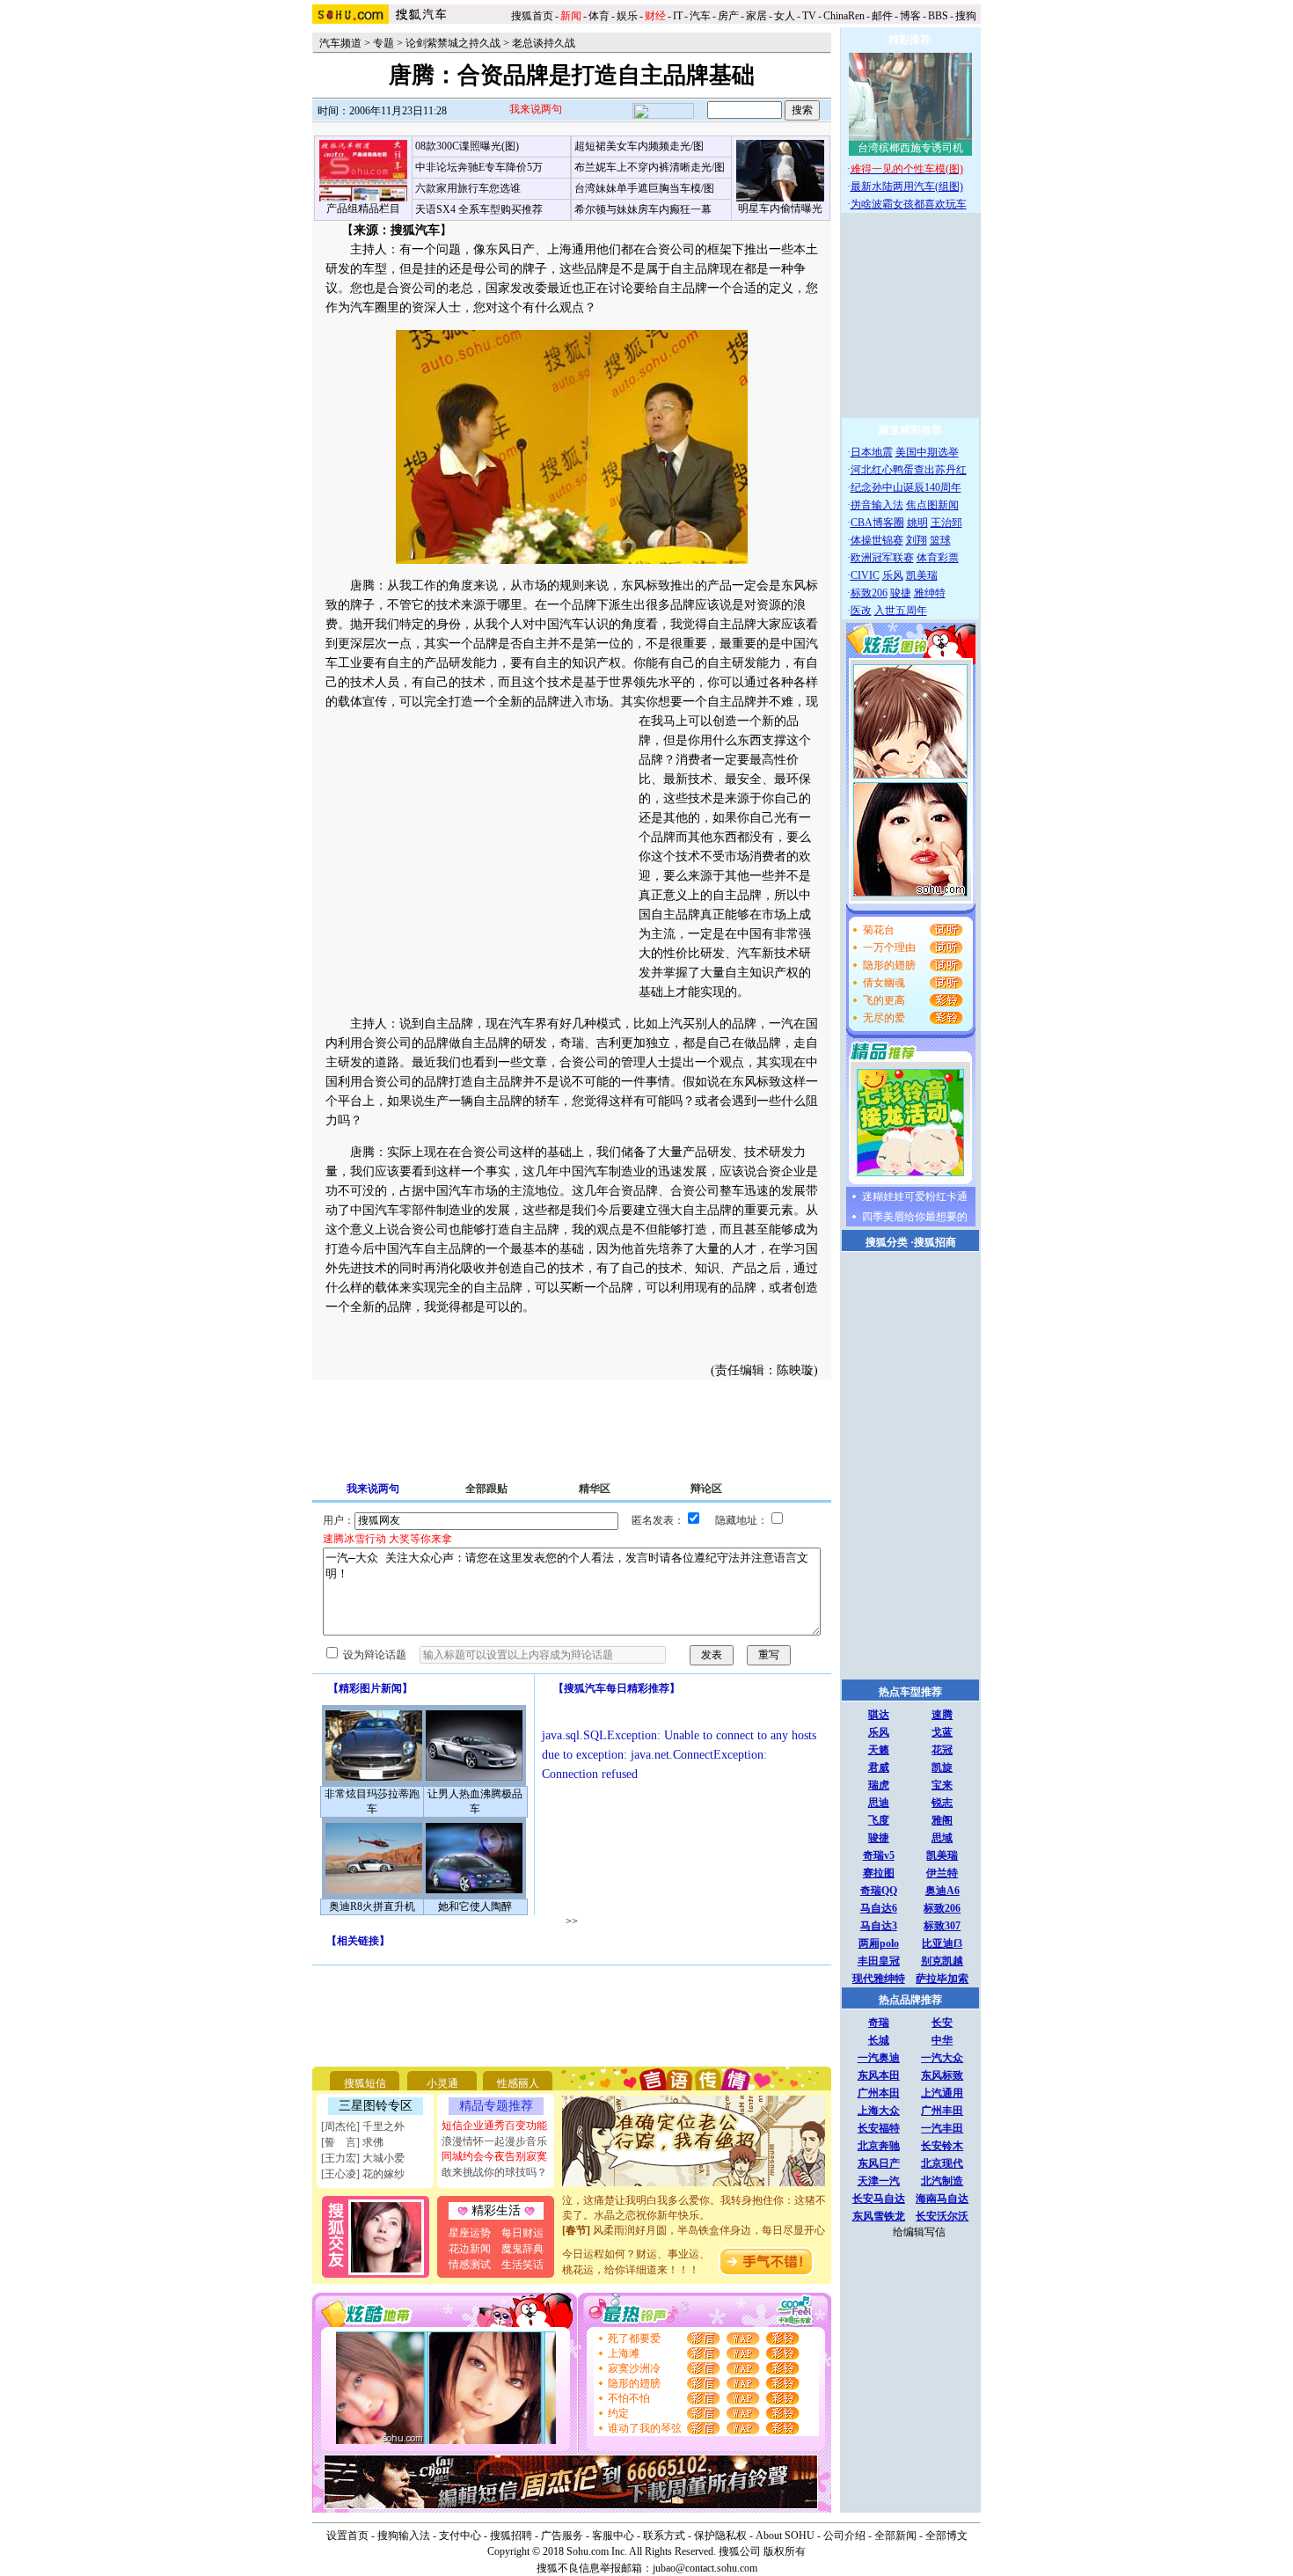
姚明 (917, 523)
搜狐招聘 (511, 2536)
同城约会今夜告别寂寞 (494, 2156)
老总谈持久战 (544, 43)
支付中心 (460, 2536)
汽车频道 (340, 43)
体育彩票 (938, 558)
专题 (384, 43)
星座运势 (470, 2233)
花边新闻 (470, 2249)
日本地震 (872, 452)
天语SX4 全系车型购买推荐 (479, 209)
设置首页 (347, 2536)
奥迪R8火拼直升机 (372, 1906)
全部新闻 (895, 2536)
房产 (728, 16)
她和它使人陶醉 (475, 1906)
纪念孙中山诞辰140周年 (906, 487)
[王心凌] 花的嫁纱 (363, 2174)
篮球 (940, 540)
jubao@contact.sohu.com (705, 2568)
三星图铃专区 (376, 2106)
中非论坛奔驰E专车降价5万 (479, 167)
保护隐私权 (720, 2536)
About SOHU (785, 2536)
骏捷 (901, 593)
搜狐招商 (935, 1242)
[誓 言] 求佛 (352, 2142)
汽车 (700, 16)
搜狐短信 (365, 2083)
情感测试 (470, 2265)
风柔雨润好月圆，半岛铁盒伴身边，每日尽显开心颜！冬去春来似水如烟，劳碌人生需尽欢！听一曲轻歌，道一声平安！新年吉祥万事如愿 (694, 2230)
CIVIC (865, 575)
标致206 (869, 593)
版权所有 (785, 2551)
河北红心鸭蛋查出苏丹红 (909, 470)
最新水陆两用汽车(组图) (907, 187)
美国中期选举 (927, 452)
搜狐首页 (532, 16)
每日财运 (522, 2233)
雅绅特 (930, 593)
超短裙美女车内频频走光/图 (639, 146)
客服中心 (613, 2536)
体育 (599, 16)
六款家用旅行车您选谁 (468, 188)
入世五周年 (901, 611)
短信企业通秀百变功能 (494, 2126)
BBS (938, 16)
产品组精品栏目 (363, 209)
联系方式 (664, 2536)
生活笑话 (522, 2265)
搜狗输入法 (404, 2536)
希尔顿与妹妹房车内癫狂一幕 (643, 209)
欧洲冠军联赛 (882, 558)
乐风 (893, 575)
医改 (861, 611)
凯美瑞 (922, 575)
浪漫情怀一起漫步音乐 (494, 2141)
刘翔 (917, 540)
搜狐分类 (887, 1242)
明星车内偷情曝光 (780, 209)
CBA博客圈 (877, 523)
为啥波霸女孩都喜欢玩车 (909, 204)
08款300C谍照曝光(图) (467, 146)
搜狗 (967, 16)
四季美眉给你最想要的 (915, 1217)
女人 (785, 16)
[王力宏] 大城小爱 (363, 2158)
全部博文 (946, 2536)
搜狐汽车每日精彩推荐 (617, 1688)
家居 (756, 16)
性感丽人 (518, 2083)
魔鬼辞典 (522, 2249)
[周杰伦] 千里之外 (363, 2126)
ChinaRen (844, 16)
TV (809, 16)
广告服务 (562, 2536)
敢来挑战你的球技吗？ (494, 2172)
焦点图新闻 (932, 505)
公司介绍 (844, 2536)
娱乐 (627, 16)
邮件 (882, 16)
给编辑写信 (919, 2232)
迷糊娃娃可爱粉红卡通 (915, 1197)
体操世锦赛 (877, 540)
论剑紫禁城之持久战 (453, 43)
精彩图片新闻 (370, 1688)
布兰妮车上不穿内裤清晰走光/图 (650, 167)
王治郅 (946, 523)
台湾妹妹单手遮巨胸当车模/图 (644, 188)
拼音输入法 (877, 505)
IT (678, 16)
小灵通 (442, 2083)
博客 (910, 16)
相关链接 (358, 1941)
